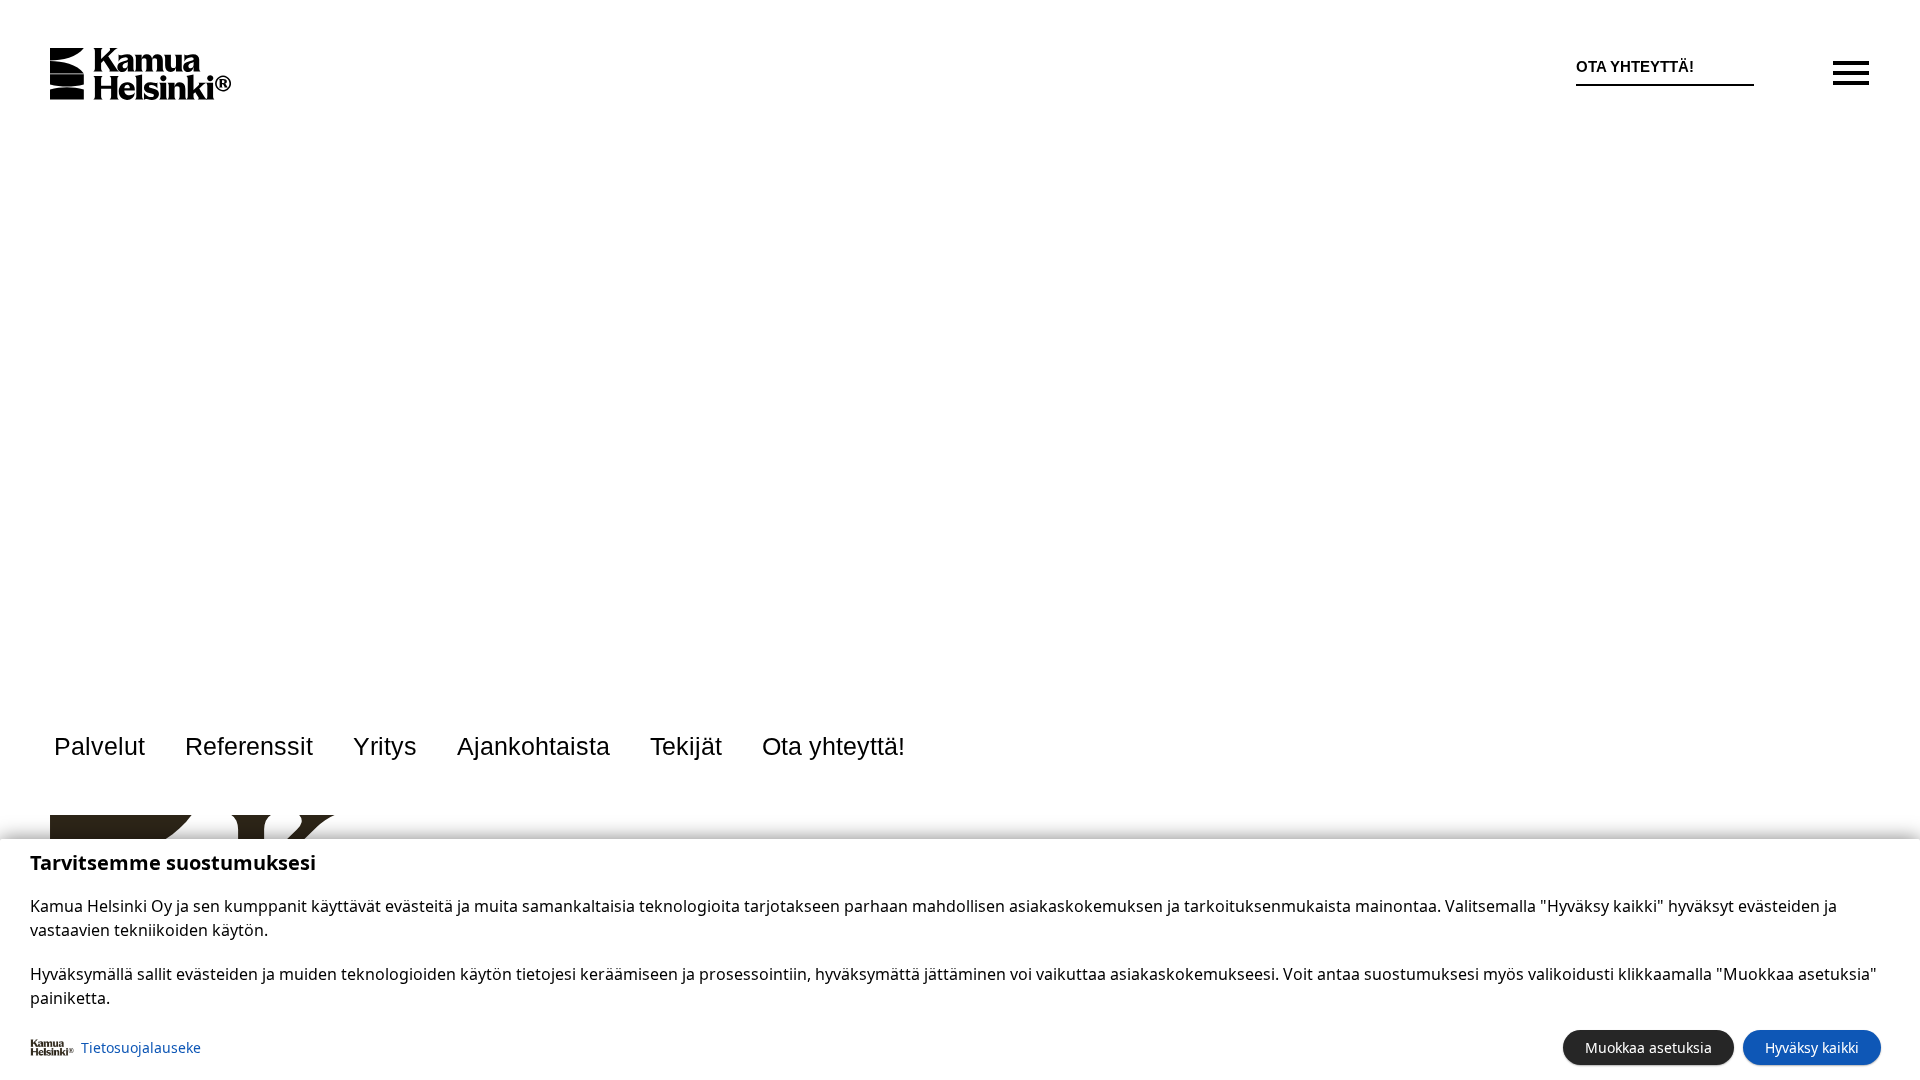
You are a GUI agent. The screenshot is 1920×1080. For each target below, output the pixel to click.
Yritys (385, 746)
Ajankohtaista (533, 746)
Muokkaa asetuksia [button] (1648, 1047)
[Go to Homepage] (140, 74)
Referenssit (249, 746)
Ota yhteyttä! (1635, 66)
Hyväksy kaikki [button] (1812, 1047)
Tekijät (686, 746)
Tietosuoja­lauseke (141, 1047)
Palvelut (99, 746)
